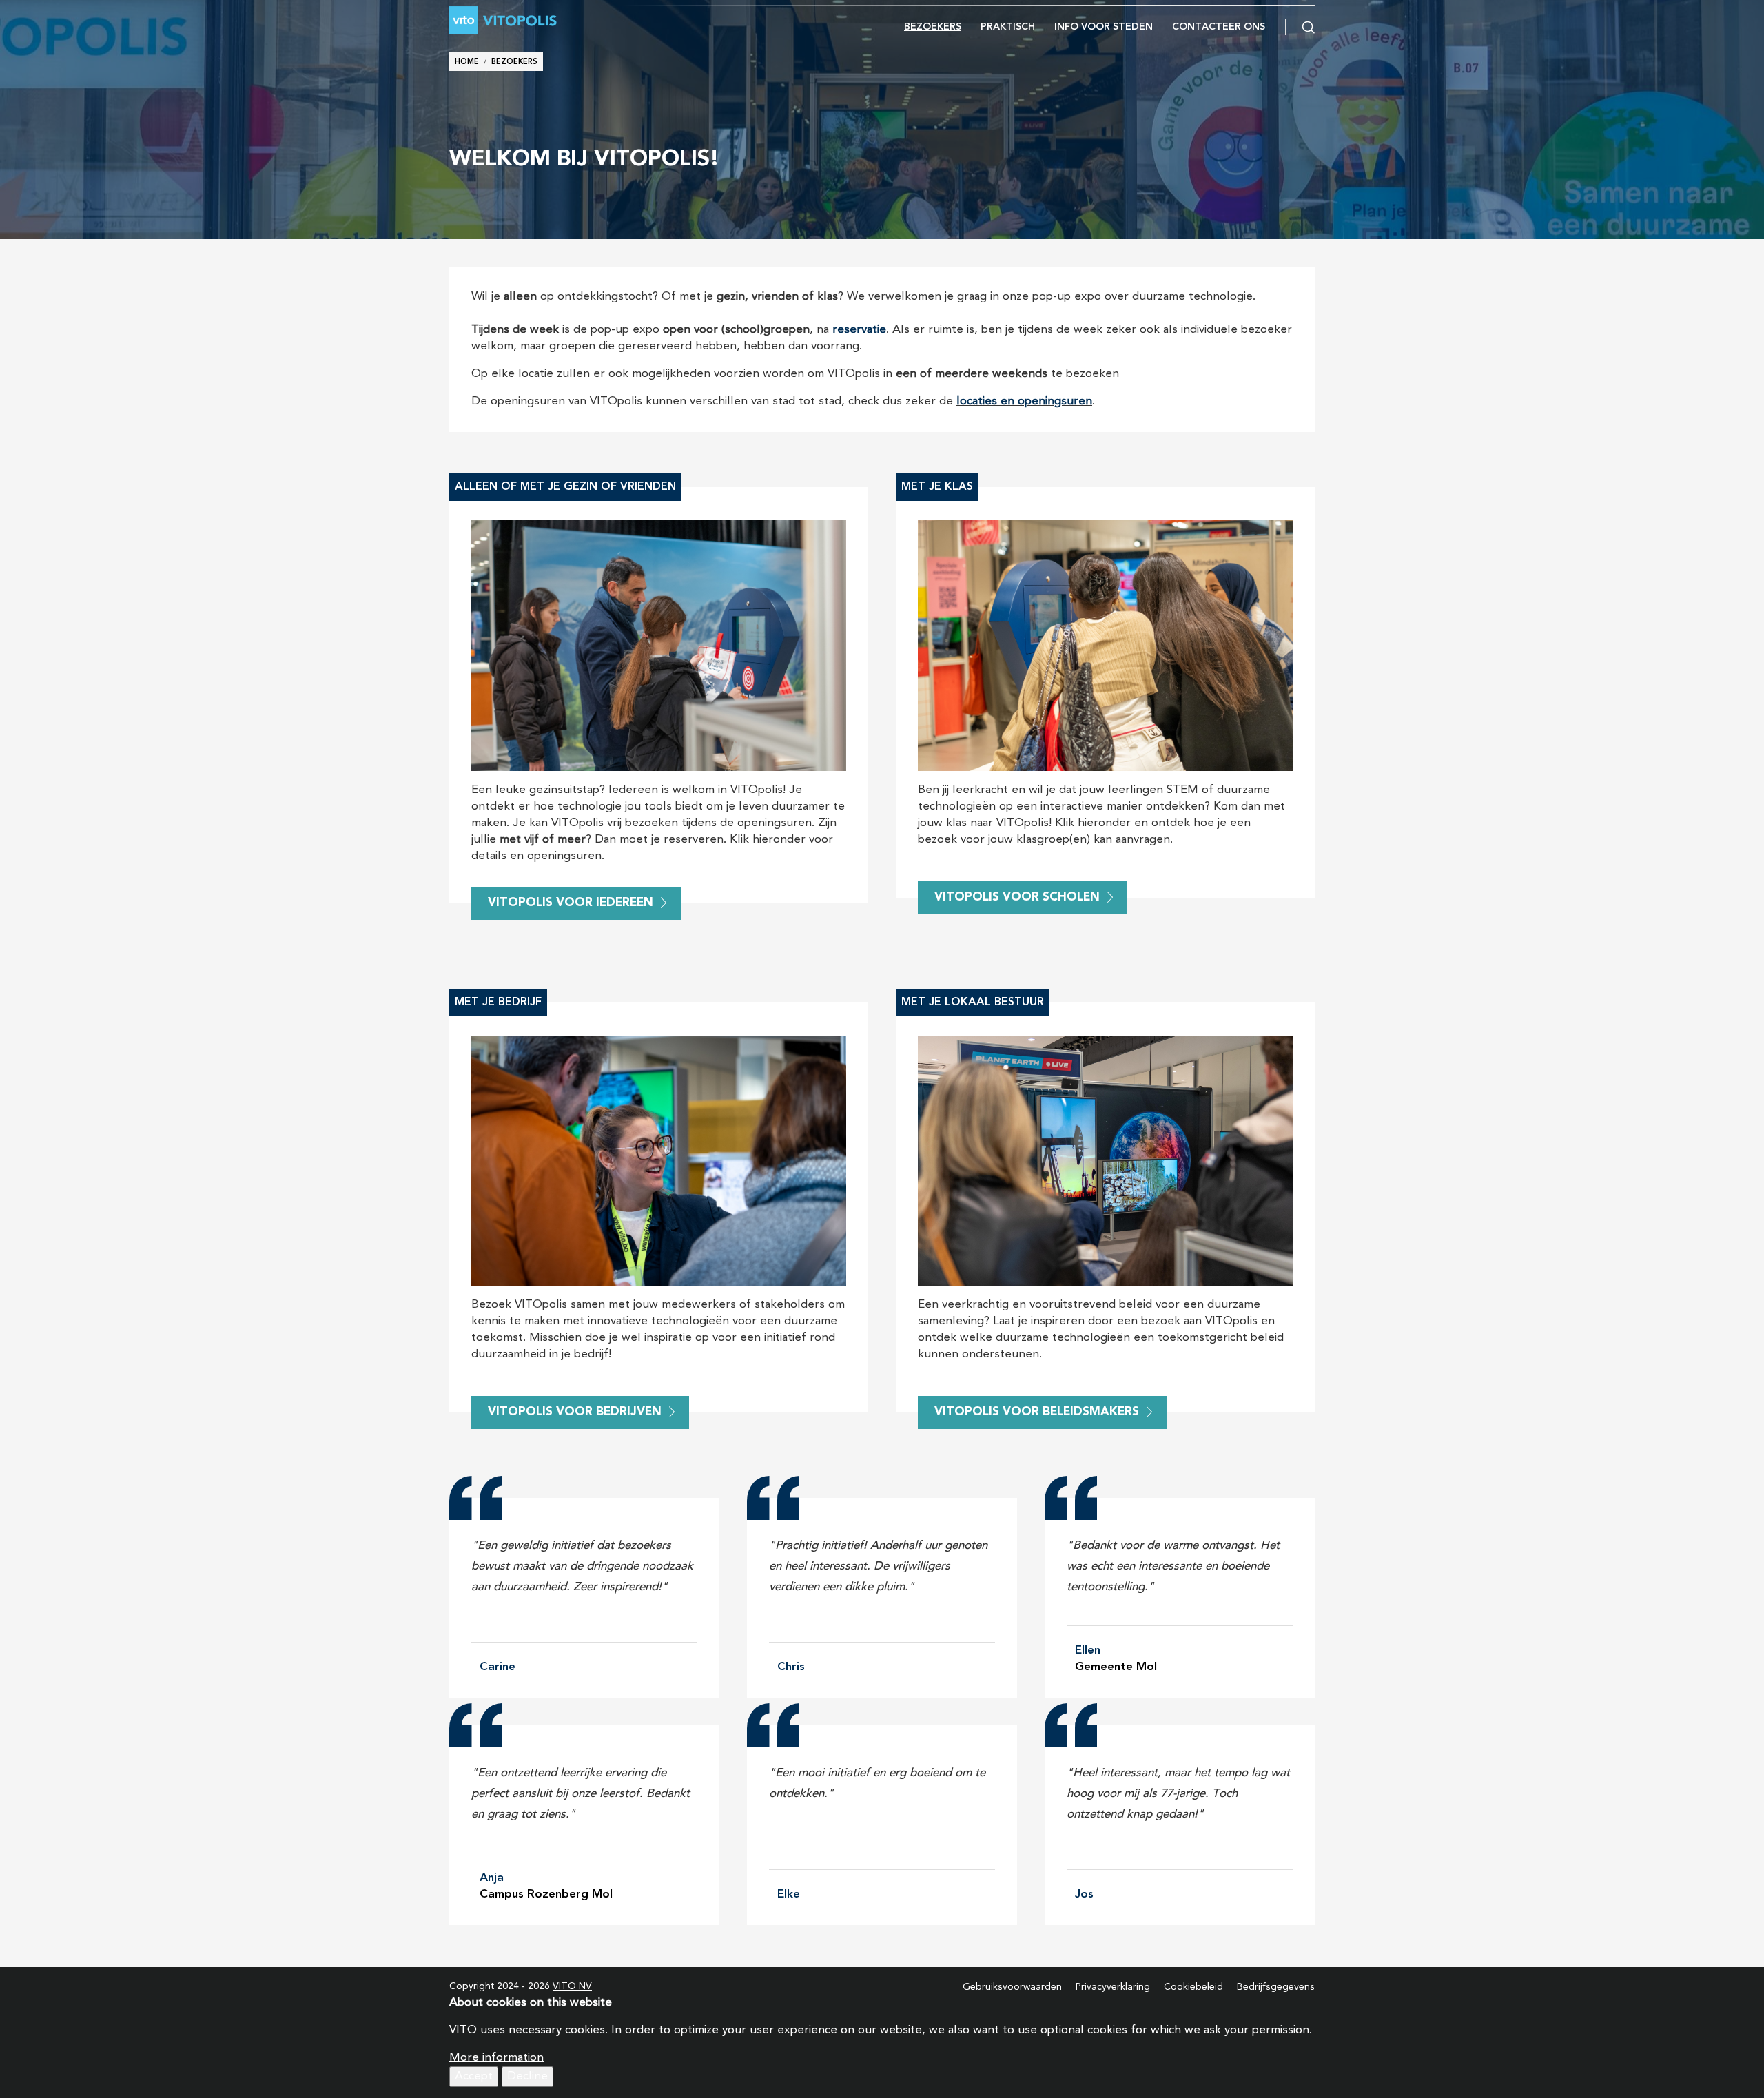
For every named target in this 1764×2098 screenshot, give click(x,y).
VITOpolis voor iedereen (571, 903)
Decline (527, 2076)
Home (467, 62)
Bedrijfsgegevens (1276, 1987)
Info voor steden (1104, 27)
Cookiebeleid (1193, 1987)
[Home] (536, 20)
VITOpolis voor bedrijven (575, 1412)
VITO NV (572, 1986)
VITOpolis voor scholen (1017, 897)
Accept (474, 2076)
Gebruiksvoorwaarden (1012, 1987)
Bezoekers (933, 27)
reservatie (859, 330)
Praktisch (1008, 27)
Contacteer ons (1219, 27)
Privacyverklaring (1113, 1987)
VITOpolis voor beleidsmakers (1037, 1412)
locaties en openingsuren (1024, 401)
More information (496, 2058)
